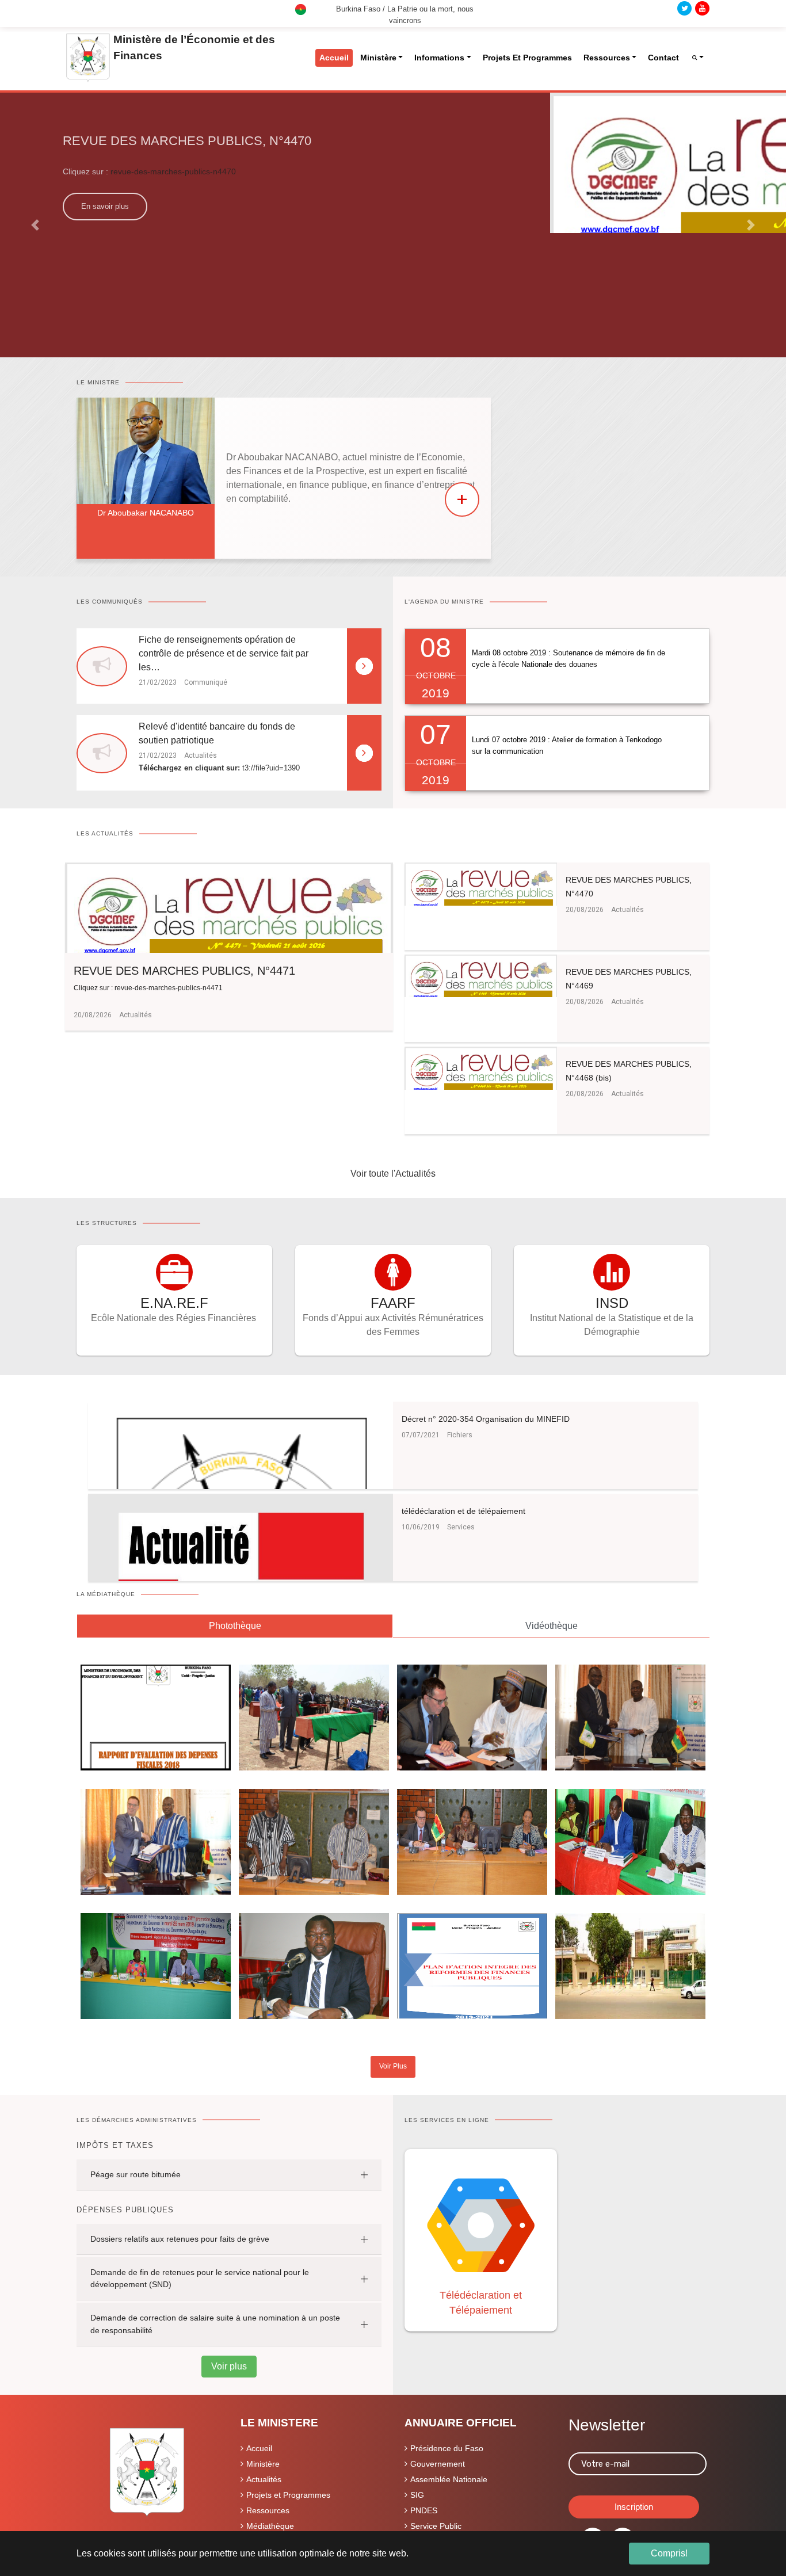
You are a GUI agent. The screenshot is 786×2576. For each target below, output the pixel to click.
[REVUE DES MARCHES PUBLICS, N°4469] (481, 975)
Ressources (268, 2510)
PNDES (424, 2510)
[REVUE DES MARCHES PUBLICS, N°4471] (229, 907)
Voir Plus (393, 2066)
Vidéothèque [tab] (552, 1626)
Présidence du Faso (447, 2448)
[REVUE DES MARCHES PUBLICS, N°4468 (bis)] (481, 1068)
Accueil (259, 2448)
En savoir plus (105, 206)
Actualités (264, 2479)
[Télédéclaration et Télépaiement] (481, 2224)
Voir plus (229, 2366)
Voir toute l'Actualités (393, 1173)
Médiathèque (270, 2526)
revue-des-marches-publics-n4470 (173, 171)
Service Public (436, 2526)
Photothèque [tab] (235, 1626)
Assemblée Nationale (449, 2479)
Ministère (263, 2464)
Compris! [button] (669, 2553)
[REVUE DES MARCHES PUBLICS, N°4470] (481, 884)
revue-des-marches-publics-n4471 (168, 988)
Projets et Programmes (288, 2495)
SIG (417, 2495)
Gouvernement (438, 2464)
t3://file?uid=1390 (271, 768)
